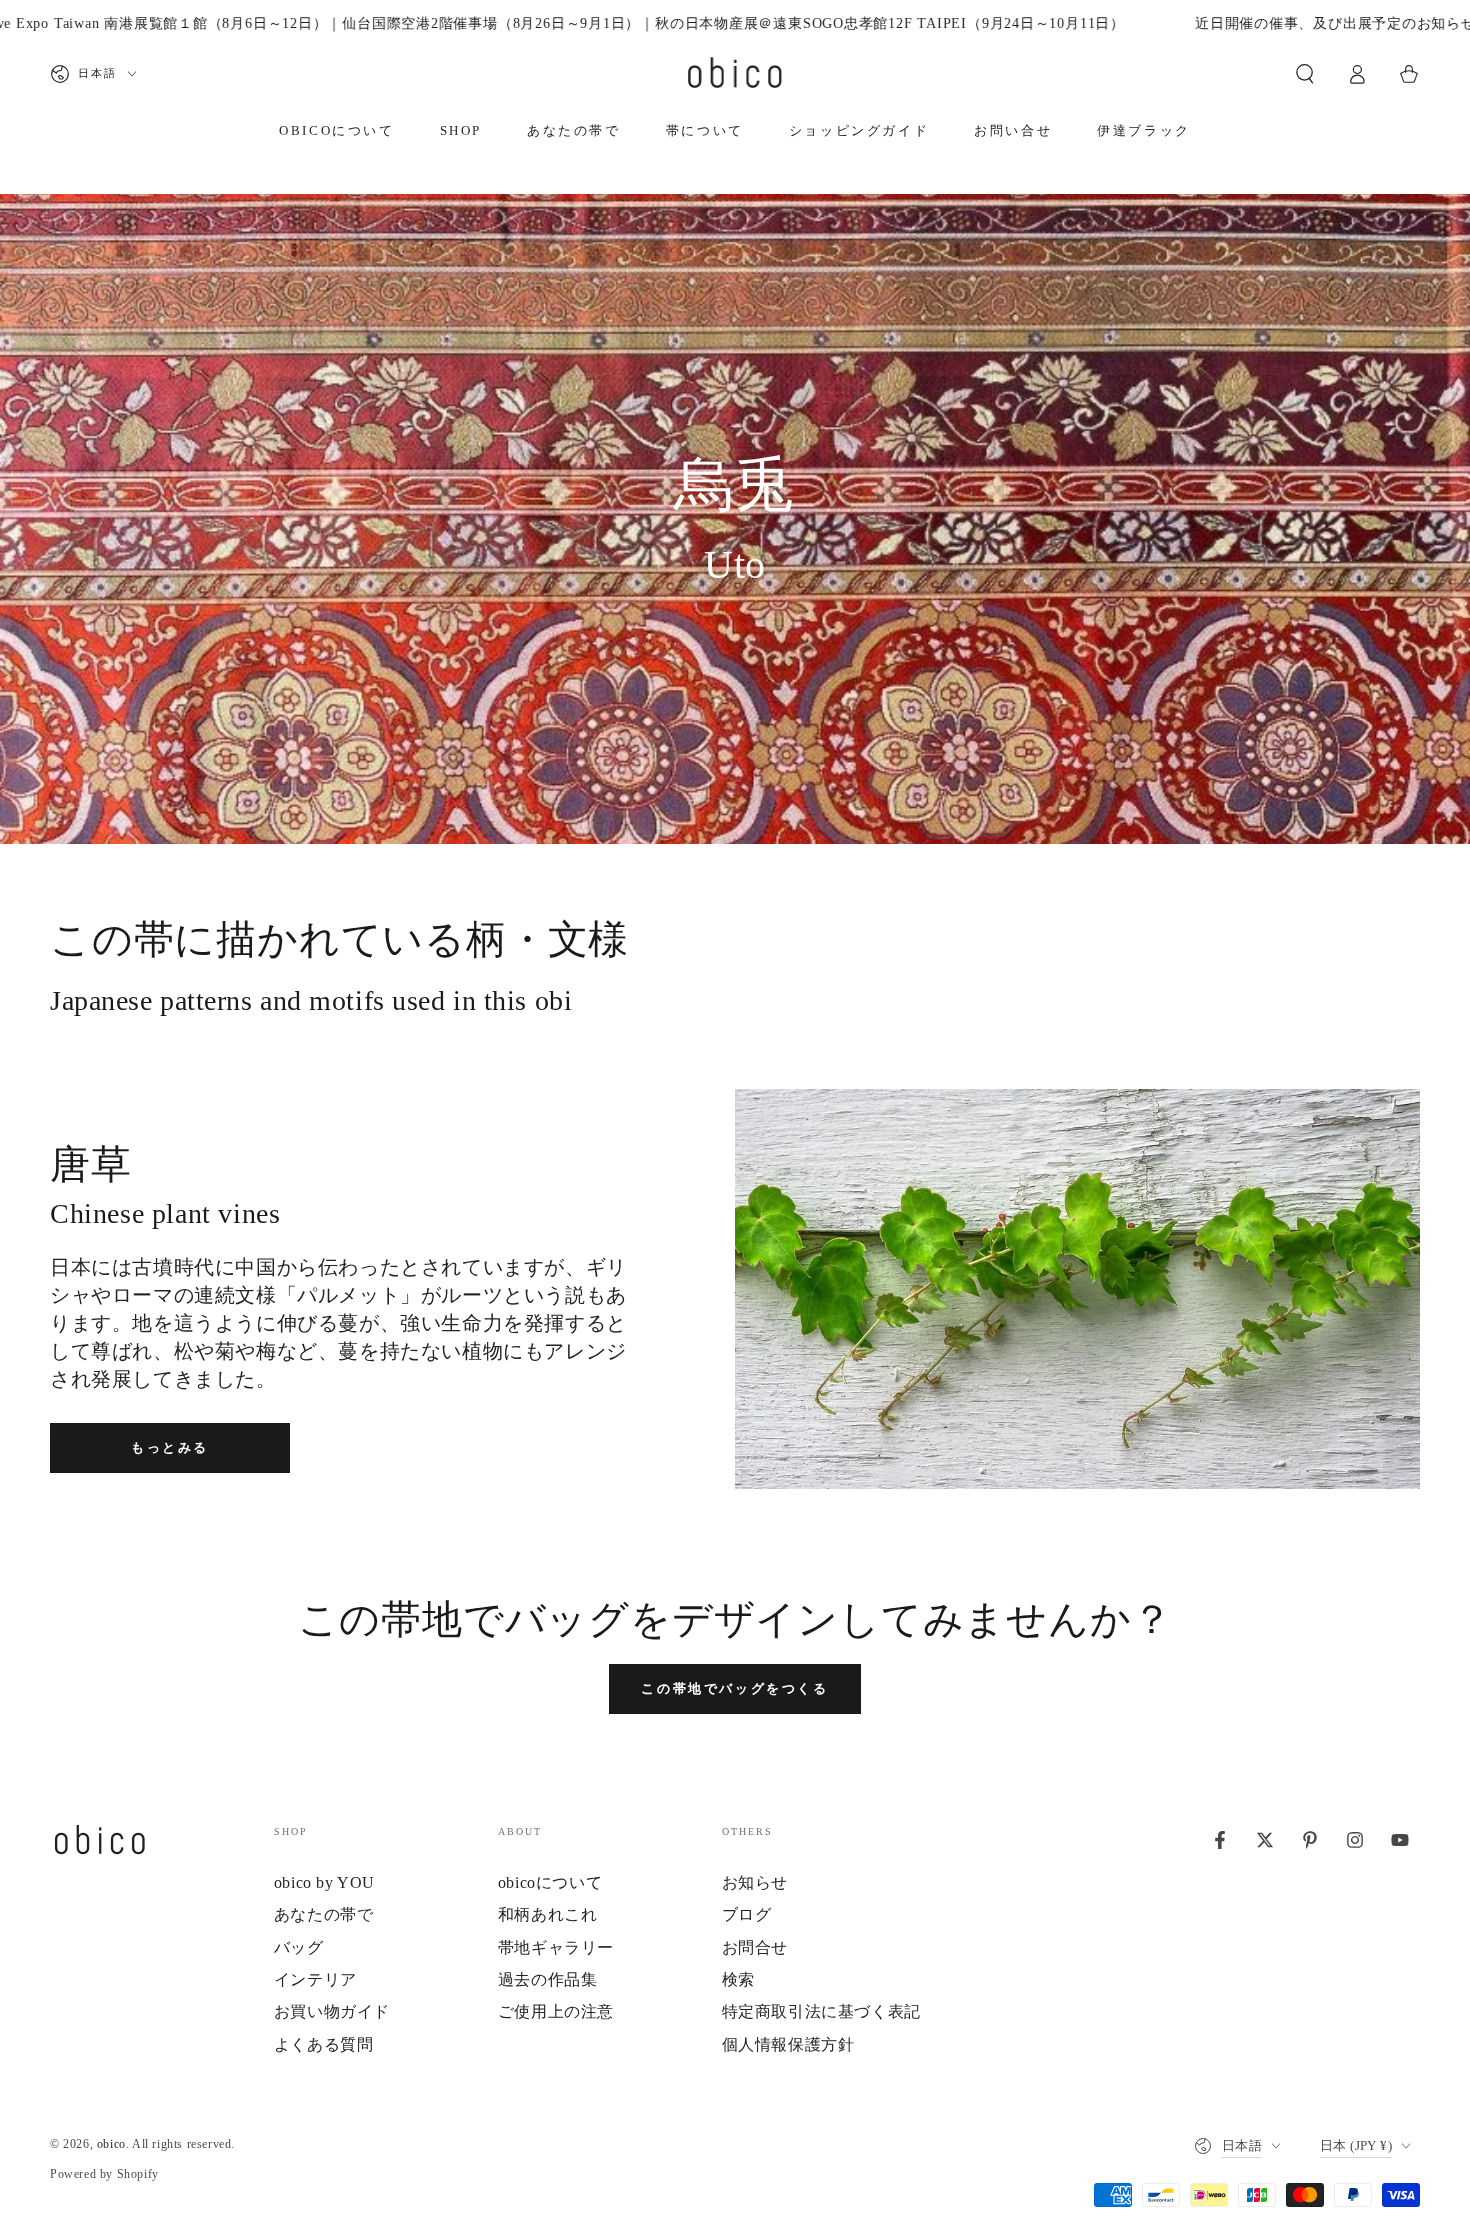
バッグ (299, 1947)
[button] (1305, 74)
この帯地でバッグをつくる (734, 1688)
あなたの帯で (324, 1914)
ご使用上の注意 (556, 2011)
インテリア (315, 1979)
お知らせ (755, 1882)
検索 (738, 1979)
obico (111, 2144)
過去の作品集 (548, 1979)
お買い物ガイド (332, 2011)
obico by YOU (324, 1882)
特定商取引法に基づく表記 (821, 2011)
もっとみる (170, 1447)
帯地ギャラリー (556, 1947)
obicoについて (550, 1882)
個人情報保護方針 (788, 2044)
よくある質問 (324, 2044)
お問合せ (755, 1947)
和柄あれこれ (548, 1914)
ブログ (747, 1914)
